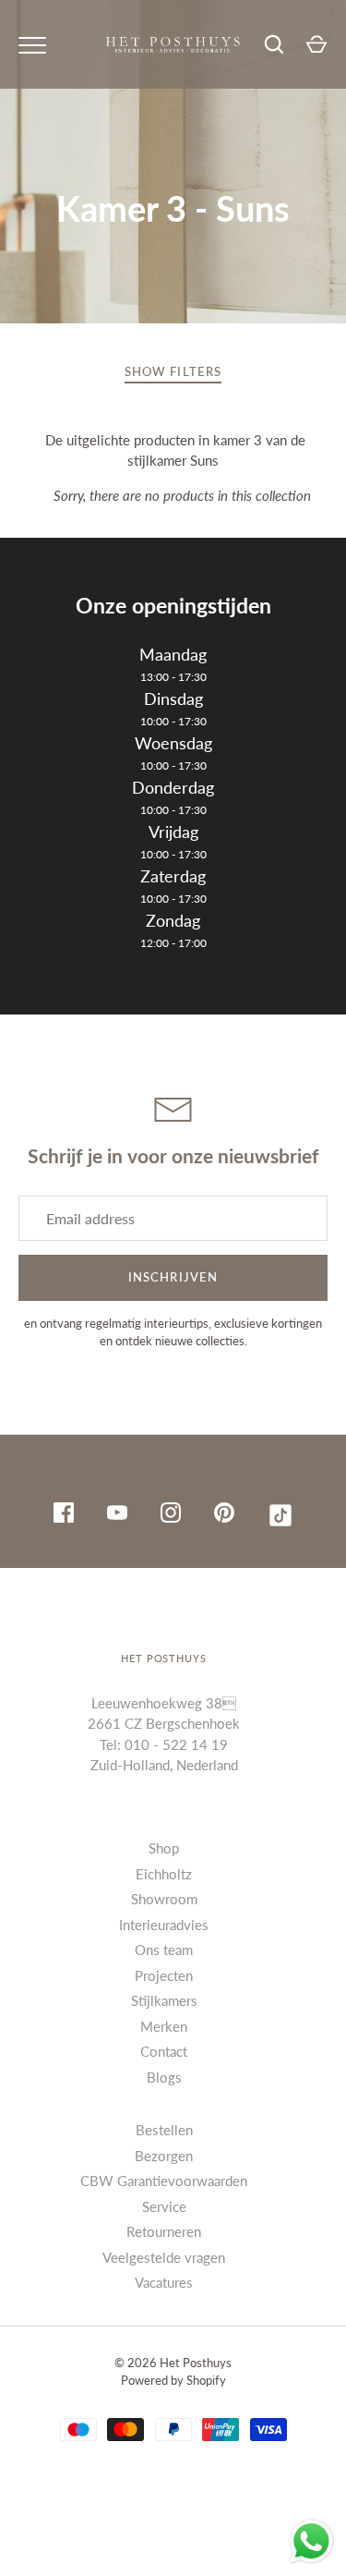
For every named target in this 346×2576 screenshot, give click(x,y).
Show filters (173, 371)
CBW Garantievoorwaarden (164, 2181)
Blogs (164, 2077)
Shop (164, 1848)
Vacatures (164, 2282)
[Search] (274, 44)
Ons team (164, 1950)
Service (164, 2206)
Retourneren (164, 2231)
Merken (164, 2026)
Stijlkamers (164, 2000)
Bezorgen (164, 2156)
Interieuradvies (164, 1925)
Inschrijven (173, 1277)
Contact (164, 2051)
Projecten (164, 1975)
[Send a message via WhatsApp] (311, 2541)
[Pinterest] (224, 1515)
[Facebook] (64, 1515)
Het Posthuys (196, 2363)
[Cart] (316, 44)
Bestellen (164, 2130)
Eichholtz (164, 1874)
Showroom (164, 1899)
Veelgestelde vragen (164, 2257)
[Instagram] (171, 1515)
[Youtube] (117, 1515)
